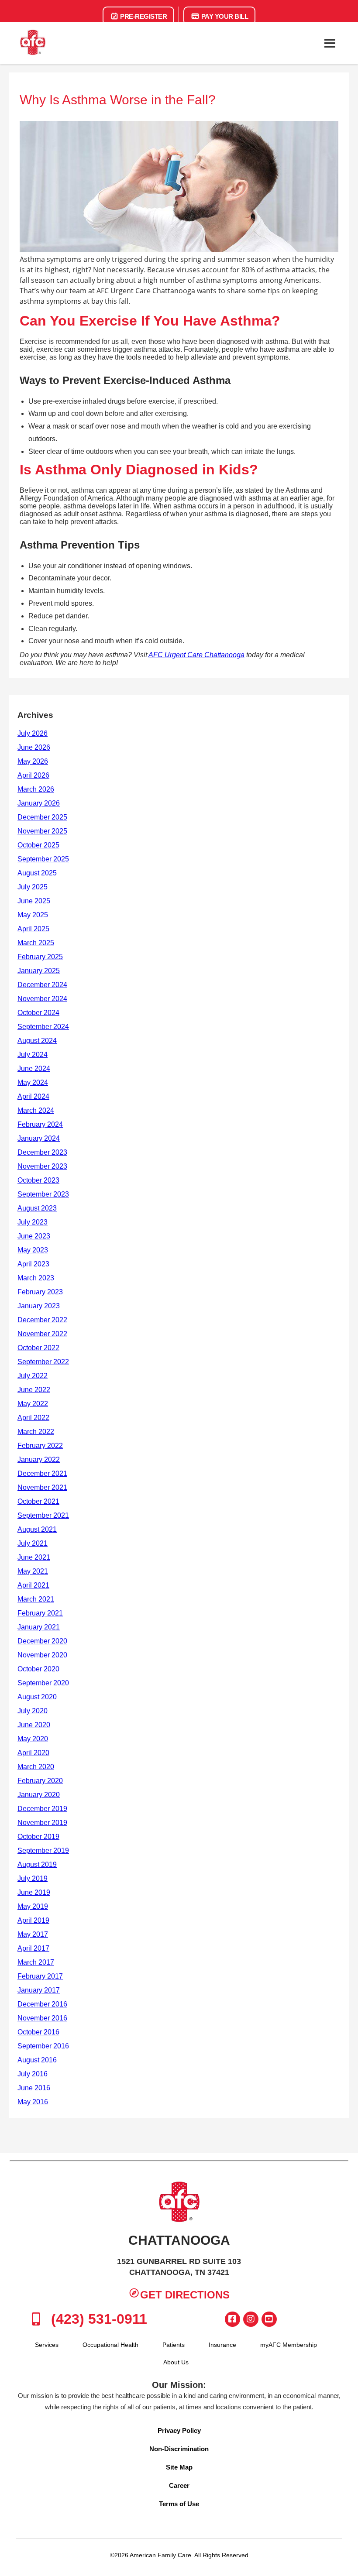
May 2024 (33, 1082)
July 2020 (33, 1711)
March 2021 (36, 1599)
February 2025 (40, 957)
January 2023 (39, 1306)
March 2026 (36, 789)
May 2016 (33, 2102)
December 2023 (42, 1152)
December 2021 (42, 1473)
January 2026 (39, 803)
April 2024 (33, 1096)
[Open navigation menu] (330, 43)
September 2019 (43, 1851)
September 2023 (43, 1194)
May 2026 (33, 761)
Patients (174, 2345)
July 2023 (33, 1222)
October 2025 (38, 845)
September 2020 (43, 1683)
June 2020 (34, 1725)
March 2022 (36, 1432)
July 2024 (33, 1055)
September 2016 (43, 2046)
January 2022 (39, 1460)
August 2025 (37, 873)
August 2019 (37, 1864)
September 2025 (43, 859)
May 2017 (33, 1934)
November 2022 (42, 1334)
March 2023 (36, 1278)
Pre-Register (143, 16)
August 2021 (37, 1529)
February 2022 (40, 1446)
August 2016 (37, 2060)
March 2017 (36, 1962)
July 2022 (33, 1376)
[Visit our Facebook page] (232, 2319)
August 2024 (37, 1041)
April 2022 (33, 1418)
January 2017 (39, 1990)
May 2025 (33, 915)
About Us (176, 2362)
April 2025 (33, 929)
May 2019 (33, 1906)
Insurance (222, 2345)
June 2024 (34, 1068)
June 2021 (34, 1557)
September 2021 (43, 1515)
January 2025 (39, 971)
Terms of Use (179, 2504)
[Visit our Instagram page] (251, 2319)
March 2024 (36, 1110)
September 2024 (43, 1027)
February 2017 (40, 1976)
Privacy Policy (179, 2430)
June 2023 (34, 1236)
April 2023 (33, 1264)
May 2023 (33, 1250)
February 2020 (40, 1781)
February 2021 (40, 1613)
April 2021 (33, 1585)
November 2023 (42, 1166)
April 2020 (33, 1753)
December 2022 (42, 1320)
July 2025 (33, 887)
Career (179, 2485)
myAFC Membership (289, 2345)
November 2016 (42, 2018)
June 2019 (34, 1892)
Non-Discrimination (179, 2449)
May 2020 (33, 1739)
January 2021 (39, 1627)
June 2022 (34, 1390)
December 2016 (42, 2004)
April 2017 (33, 1948)
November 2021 (42, 1487)
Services (47, 2345)
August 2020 (37, 1697)
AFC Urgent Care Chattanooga (196, 655)
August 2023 (37, 1208)
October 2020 (38, 1669)
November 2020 (42, 1655)
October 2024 (38, 1013)
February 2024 (40, 1124)
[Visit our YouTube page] (269, 2319)
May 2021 (33, 1571)
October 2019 (38, 1837)
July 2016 (33, 2074)
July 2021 (33, 1543)
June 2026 (34, 747)
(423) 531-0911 (97, 2319)
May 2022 (33, 1404)
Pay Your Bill (224, 16)
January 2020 (39, 1795)
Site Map (179, 2467)
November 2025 (42, 831)
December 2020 (42, 1641)
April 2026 (33, 775)
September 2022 (43, 1362)
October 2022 (38, 1348)
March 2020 (36, 1767)
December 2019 (42, 1809)
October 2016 (38, 2032)
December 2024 (42, 985)
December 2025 (42, 817)
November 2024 (42, 999)
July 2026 (33, 733)
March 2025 (36, 943)
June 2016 (34, 2088)
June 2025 (34, 901)
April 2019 (33, 1920)
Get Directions (185, 2295)
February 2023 (40, 1292)
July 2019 (33, 1878)
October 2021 (38, 1501)
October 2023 (38, 1180)
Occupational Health (110, 2345)
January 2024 (39, 1138)
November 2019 (42, 1823)
